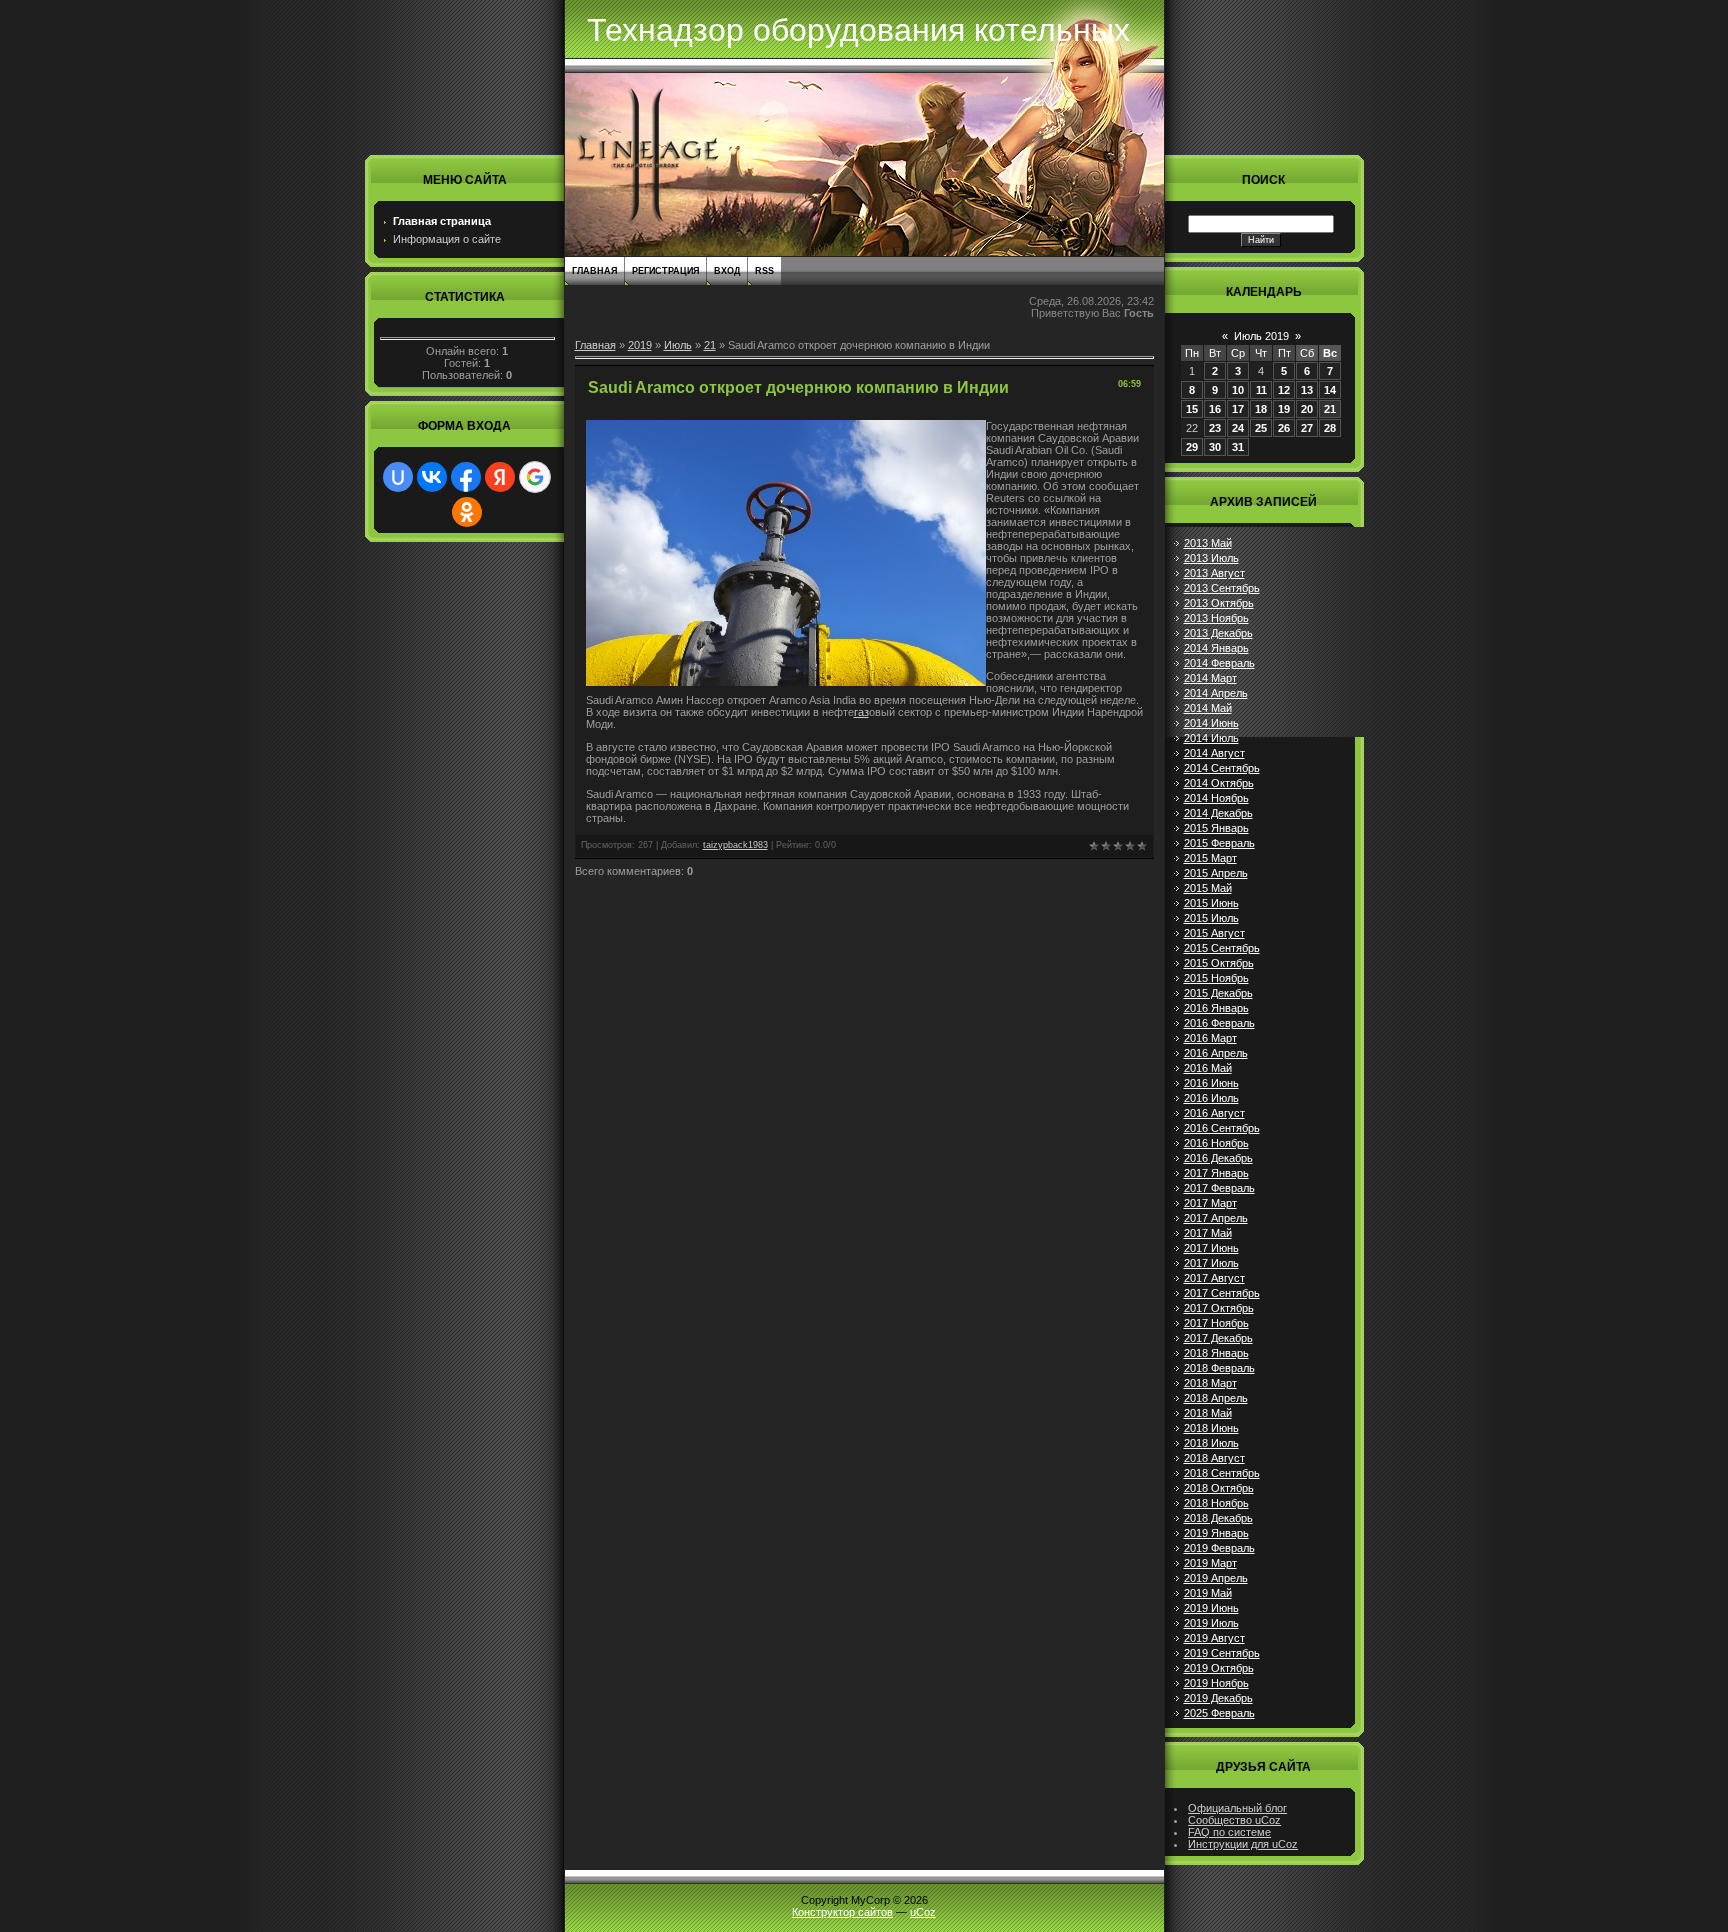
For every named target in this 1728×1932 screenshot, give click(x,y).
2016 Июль (1211, 1098)
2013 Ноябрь (1216, 618)
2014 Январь (1216, 648)
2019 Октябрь (1219, 1668)
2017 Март (1210, 1203)
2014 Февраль (1219, 663)
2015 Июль (1211, 918)
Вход (727, 271)
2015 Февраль (1219, 843)
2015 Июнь (1211, 903)
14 (1330, 390)
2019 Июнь (1211, 1608)
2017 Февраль (1219, 1188)
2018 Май (1208, 1413)
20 (1307, 409)
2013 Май (1208, 543)
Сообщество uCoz (1234, 1820)
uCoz (923, 1912)
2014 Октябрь (1219, 783)
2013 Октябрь (1219, 603)
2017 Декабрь (1218, 1338)
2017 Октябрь (1219, 1308)
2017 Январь (1216, 1173)
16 (1215, 409)
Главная (594, 271)
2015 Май (1208, 888)
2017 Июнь (1211, 1248)
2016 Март (1210, 1038)
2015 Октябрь (1219, 963)
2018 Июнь (1211, 1428)
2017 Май (1208, 1233)
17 (1238, 409)
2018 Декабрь (1218, 1518)
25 (1261, 428)
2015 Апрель (1216, 873)
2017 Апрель (1216, 1218)
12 (1284, 390)
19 (1284, 409)
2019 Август (1214, 1638)
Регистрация (665, 271)
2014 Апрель (1216, 693)
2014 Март (1210, 678)
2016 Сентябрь (1222, 1128)
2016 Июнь (1211, 1083)
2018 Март (1210, 1383)
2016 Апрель (1216, 1053)
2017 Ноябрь (1216, 1323)
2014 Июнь (1211, 723)
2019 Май (1208, 1593)
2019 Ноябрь (1216, 1683)
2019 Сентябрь (1222, 1653)
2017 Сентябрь (1222, 1293)
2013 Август (1214, 573)
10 (1238, 390)
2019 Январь (1216, 1533)
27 (1307, 428)
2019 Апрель (1216, 1578)
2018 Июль (1211, 1443)
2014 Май (1208, 708)
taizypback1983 (735, 845)
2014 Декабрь (1218, 813)
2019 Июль (1211, 1623)
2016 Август (1214, 1113)
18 (1261, 409)
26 (1284, 428)
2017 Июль (1211, 1263)
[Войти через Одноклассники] (467, 512)
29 (1192, 447)
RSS (764, 271)
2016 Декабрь (1218, 1158)
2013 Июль (1211, 558)
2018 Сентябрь (1222, 1473)
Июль (678, 345)
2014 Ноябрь (1216, 798)
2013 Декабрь (1218, 633)
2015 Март (1210, 858)
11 (1261, 390)
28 (1330, 428)
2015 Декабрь (1218, 993)
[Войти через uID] (398, 477)
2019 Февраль (1219, 1548)
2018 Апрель (1216, 1398)
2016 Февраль (1219, 1023)
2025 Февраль (1219, 1713)
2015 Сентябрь (1222, 948)
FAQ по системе (1229, 1832)
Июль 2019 (1261, 336)
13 (1307, 390)
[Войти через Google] (535, 477)
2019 (640, 345)
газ (861, 712)
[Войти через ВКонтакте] (432, 477)
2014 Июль (1211, 738)
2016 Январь (1216, 1008)
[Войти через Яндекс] (500, 477)
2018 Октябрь (1219, 1488)
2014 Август (1214, 753)
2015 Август (1214, 933)
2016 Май (1208, 1068)
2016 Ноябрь (1216, 1143)
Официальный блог (1237, 1808)
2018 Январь (1216, 1353)
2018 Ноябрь (1216, 1503)
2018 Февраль (1219, 1368)
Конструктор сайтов (842, 1912)
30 (1215, 447)
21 (710, 345)
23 (1215, 428)
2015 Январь (1216, 828)
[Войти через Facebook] (466, 477)
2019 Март (1210, 1563)
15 (1192, 409)
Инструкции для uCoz (1243, 1844)
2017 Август (1214, 1278)
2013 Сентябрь (1222, 588)
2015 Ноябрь (1216, 978)
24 (1238, 428)
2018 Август (1214, 1458)
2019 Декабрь (1218, 1698)
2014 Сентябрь (1222, 768)
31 (1238, 447)
